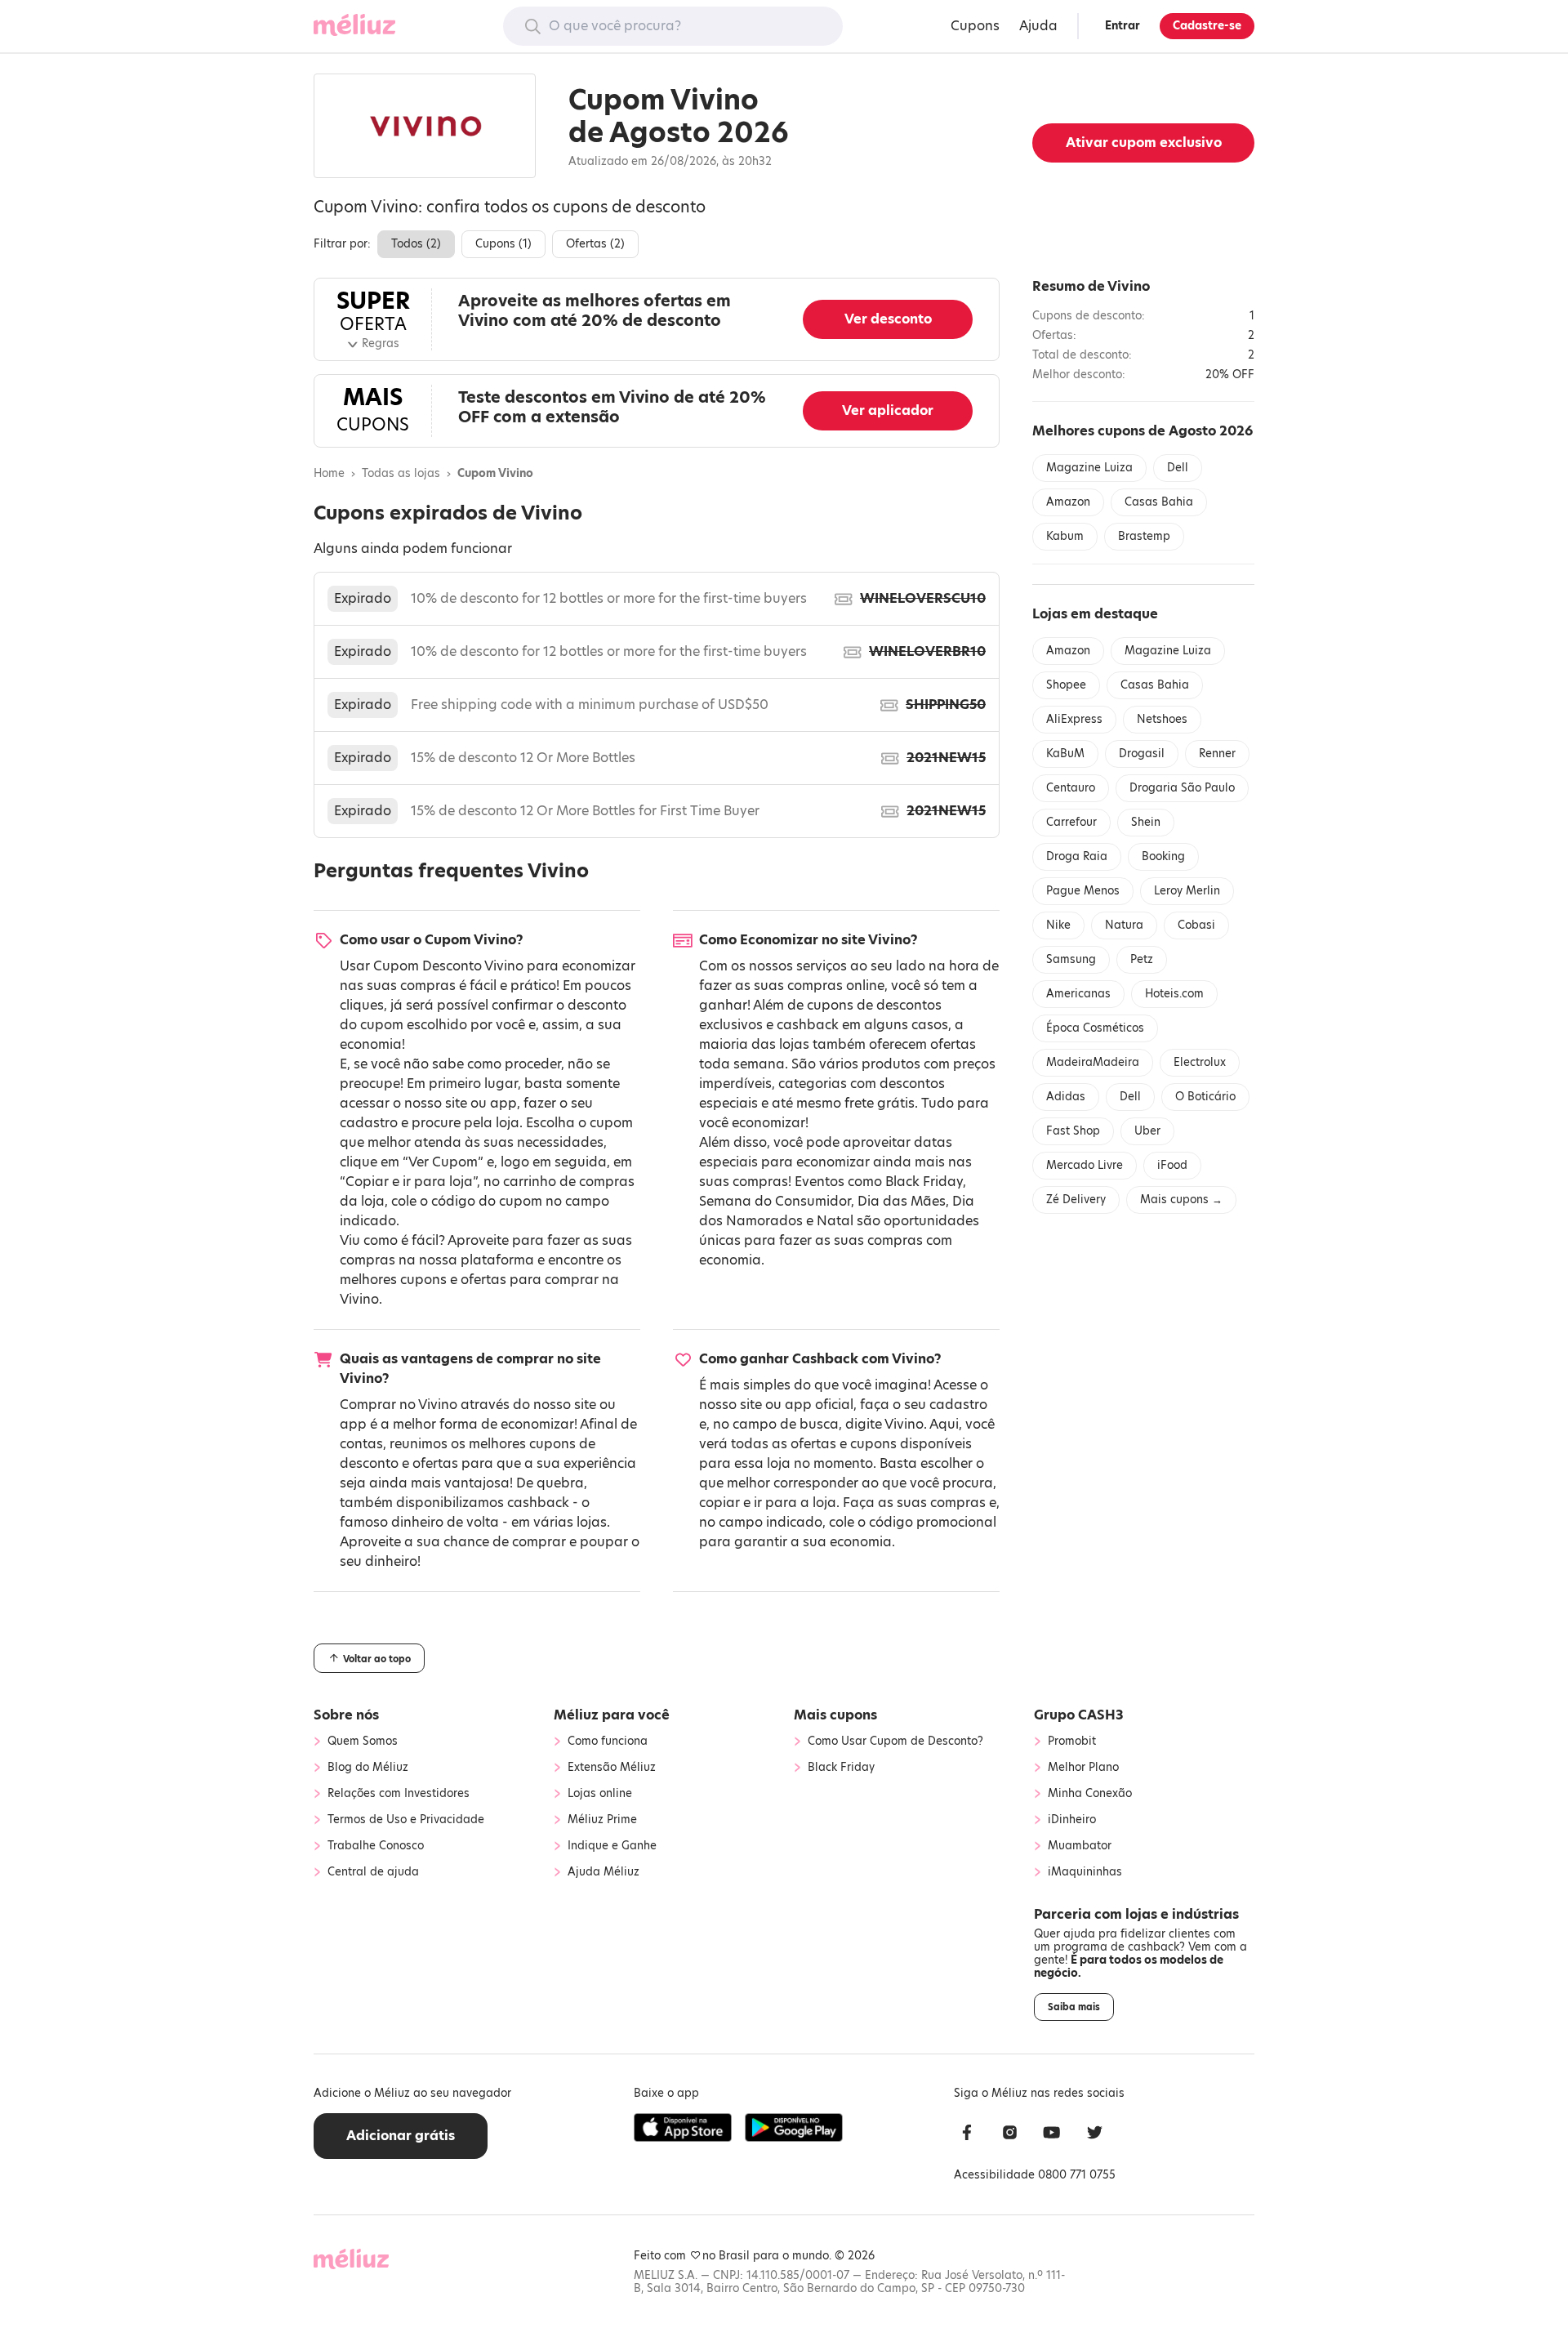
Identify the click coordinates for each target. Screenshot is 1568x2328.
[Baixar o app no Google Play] (794, 2128)
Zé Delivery (1076, 1200)
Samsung (1071, 959)
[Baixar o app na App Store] (683, 2128)
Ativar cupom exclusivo (1144, 143)
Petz (1142, 959)
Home (329, 474)
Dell (1178, 468)
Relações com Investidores (399, 1794)
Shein (1146, 822)
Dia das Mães (902, 1201)
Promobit (1072, 1742)
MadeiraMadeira (1093, 1062)
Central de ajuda (373, 1872)
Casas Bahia (1159, 502)
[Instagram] (1009, 2135)
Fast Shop (1073, 1131)
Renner (1217, 754)
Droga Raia (1077, 856)
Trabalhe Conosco (376, 1846)
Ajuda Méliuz (604, 1872)
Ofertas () (595, 244)
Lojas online (600, 1794)
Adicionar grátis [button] (401, 2136)
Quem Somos (363, 1742)
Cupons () (503, 244)
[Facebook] (967, 2135)
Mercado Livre (1085, 1165)
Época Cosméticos (1095, 1028)
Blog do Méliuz (368, 1768)
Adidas (1066, 1097)
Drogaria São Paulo (1182, 788)
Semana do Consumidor (775, 1201)
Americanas (1078, 994)
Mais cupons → (1181, 1200)
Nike (1058, 925)
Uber (1147, 1131)
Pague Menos (1083, 891)
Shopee (1066, 685)
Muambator (1080, 1846)
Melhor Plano (1083, 1768)
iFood (1172, 1165)
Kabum (1065, 536)
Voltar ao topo (376, 1659)
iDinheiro (1072, 1820)
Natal (835, 1221)
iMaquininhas (1085, 1872)
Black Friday (924, 1182)
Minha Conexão (1090, 1794)
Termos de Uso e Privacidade (406, 1820)
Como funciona (608, 1742)
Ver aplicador (888, 410)
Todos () (416, 244)
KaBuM (1065, 754)
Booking (1163, 856)
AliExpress (1074, 719)
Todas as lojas (401, 474)
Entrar (1123, 26)
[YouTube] (1052, 2135)
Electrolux (1200, 1062)
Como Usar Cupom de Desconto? (895, 1742)
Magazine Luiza (1089, 468)
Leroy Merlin (1187, 891)
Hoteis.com (1174, 994)
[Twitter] (1094, 2135)
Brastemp (1144, 536)
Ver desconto (888, 319)
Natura (1124, 925)
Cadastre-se (1207, 26)
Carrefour (1071, 822)
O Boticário (1205, 1097)
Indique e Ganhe (612, 1846)
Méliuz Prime (602, 1820)
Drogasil (1142, 754)
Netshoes (1162, 719)
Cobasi (1196, 925)
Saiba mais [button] (1074, 2007)
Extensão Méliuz (612, 1768)
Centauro (1071, 788)
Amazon (1068, 502)
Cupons (975, 26)
